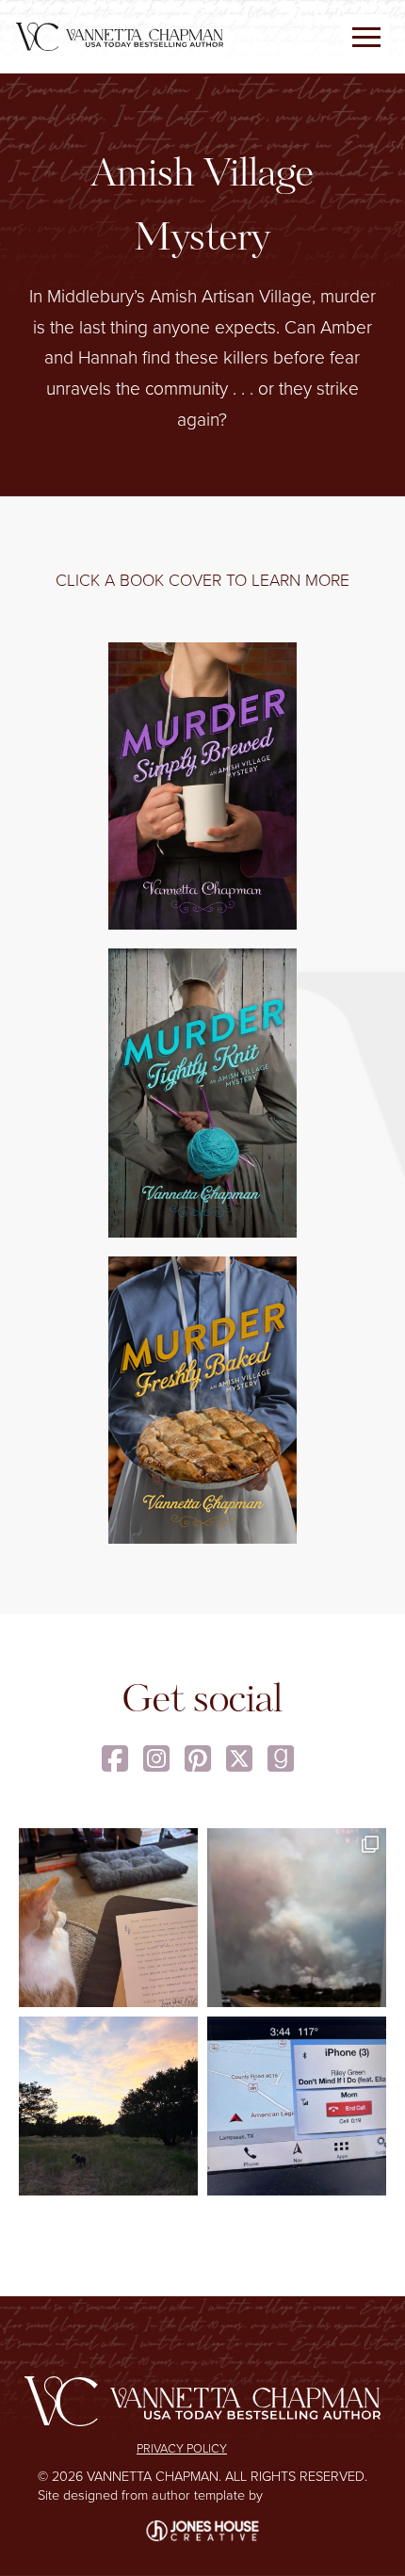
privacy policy (182, 2448)
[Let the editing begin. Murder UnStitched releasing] (108, 1918)
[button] (366, 37)
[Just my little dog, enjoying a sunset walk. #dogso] (108, 2106)
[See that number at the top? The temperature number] (297, 2106)
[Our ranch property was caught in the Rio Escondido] (297, 1918)
